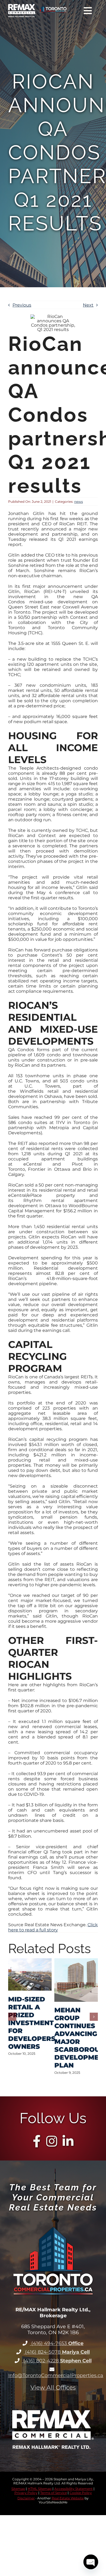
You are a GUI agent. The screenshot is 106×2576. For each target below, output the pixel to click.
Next (88, 305)
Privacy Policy (26, 2493)
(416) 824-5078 (57, 2352)
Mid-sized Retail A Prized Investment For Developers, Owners (33, 2023)
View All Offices (53, 2388)
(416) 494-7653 (57, 2343)
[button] (12, 2017)
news (79, 502)
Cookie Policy (81, 2493)
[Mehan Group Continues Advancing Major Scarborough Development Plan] (76, 1961)
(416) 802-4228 (57, 2361)
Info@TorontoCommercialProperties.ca (56, 2375)
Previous (22, 305)
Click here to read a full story (53, 1927)
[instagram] (52, 2141)
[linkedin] (68, 2141)
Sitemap (18, 2489)
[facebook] (37, 2141)
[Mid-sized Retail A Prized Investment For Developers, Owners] (30, 1961)
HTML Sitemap (40, 2489)
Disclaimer (26, 2498)
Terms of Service (54, 2493)
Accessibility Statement (74, 2489)
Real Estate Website (68, 2498)
